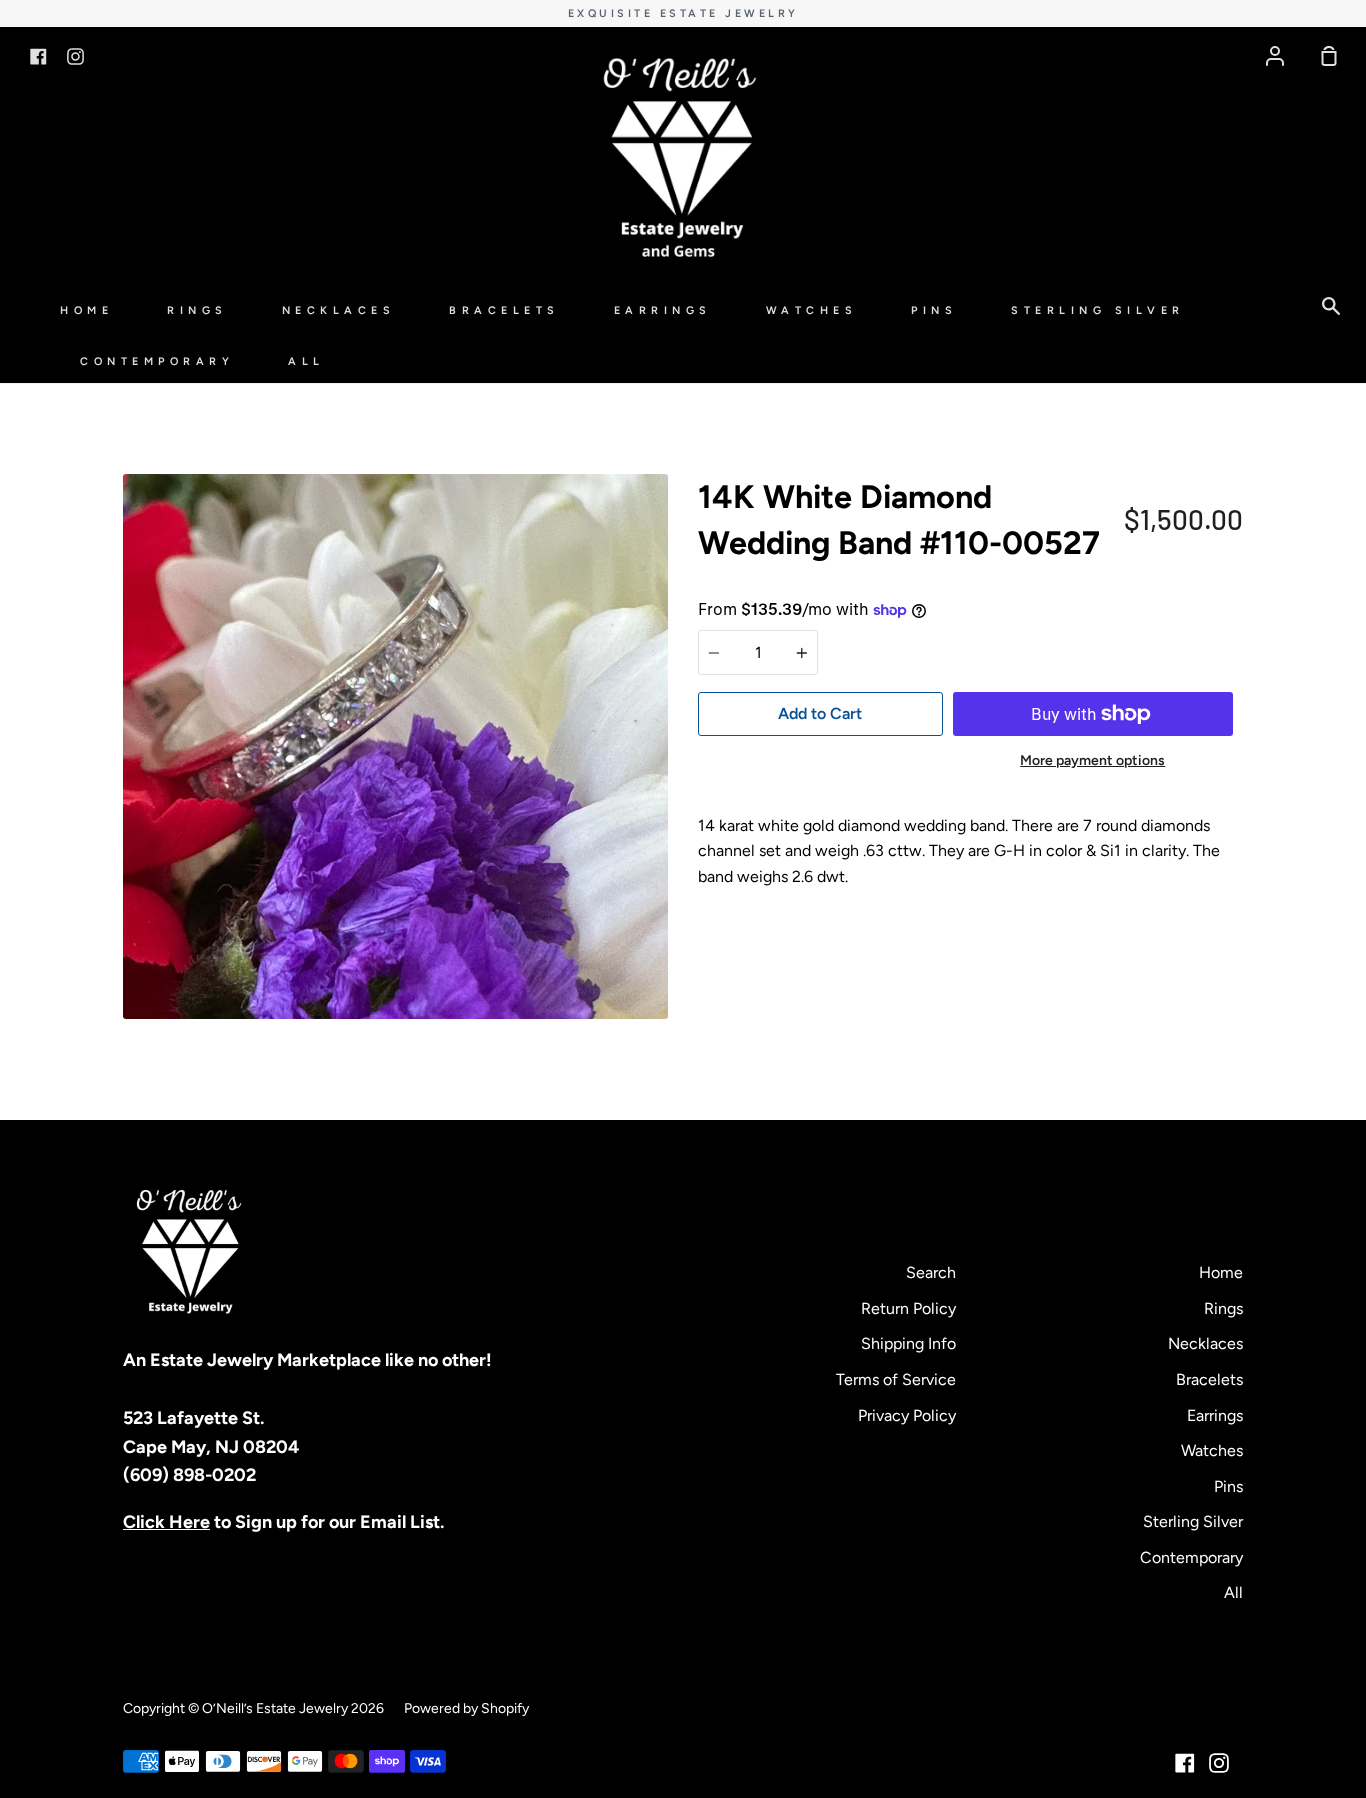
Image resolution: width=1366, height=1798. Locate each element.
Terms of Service (896, 1379)
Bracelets (504, 310)
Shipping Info (908, 1343)
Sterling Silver (1098, 310)
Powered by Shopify (466, 1708)
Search (931, 1272)
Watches (812, 310)
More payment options (1092, 760)
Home (86, 310)
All (306, 361)
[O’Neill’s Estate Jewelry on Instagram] (1219, 1763)
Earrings (663, 310)
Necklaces (339, 310)
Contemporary (157, 361)
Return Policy (908, 1308)
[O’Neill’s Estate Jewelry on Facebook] (1185, 1763)
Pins (934, 310)
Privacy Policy (907, 1415)
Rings (197, 310)
